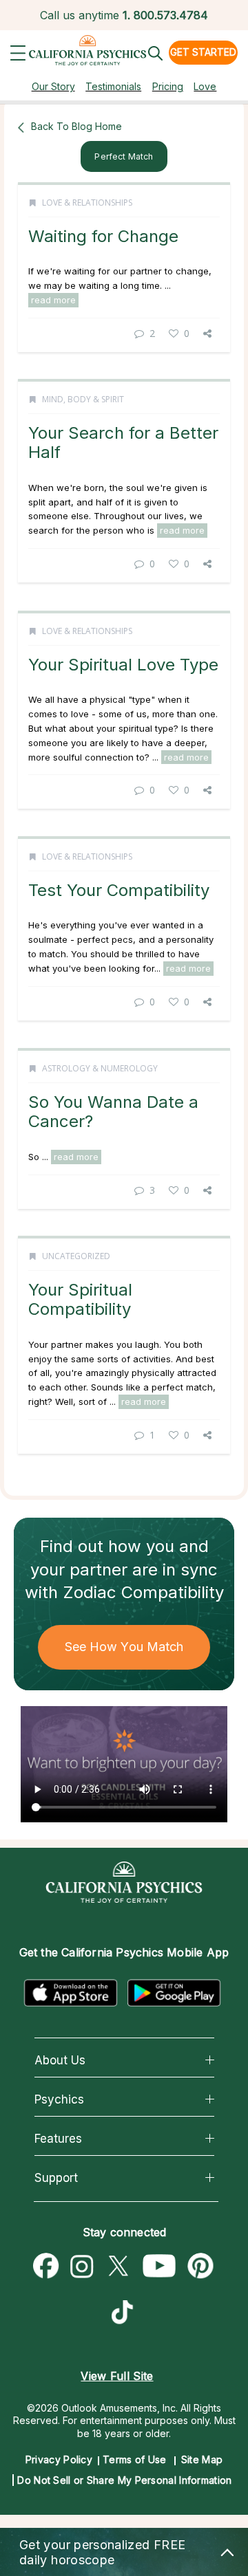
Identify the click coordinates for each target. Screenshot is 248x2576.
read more (53, 300)
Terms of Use (135, 2459)
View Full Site (117, 2376)
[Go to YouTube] (159, 2267)
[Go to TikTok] (125, 2314)
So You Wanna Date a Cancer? (113, 1112)
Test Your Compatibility (119, 890)
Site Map (202, 2459)
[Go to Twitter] (118, 2267)
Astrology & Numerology (100, 1068)
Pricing (168, 86)
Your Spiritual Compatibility (80, 1299)
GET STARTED (203, 52)
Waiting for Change (103, 236)
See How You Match (124, 1647)
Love (205, 86)
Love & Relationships (87, 203)
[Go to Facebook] (46, 2267)
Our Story (53, 86)
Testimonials (113, 86)
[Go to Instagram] (82, 2267)
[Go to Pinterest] (201, 2267)
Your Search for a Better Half (123, 443)
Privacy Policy (59, 2459)
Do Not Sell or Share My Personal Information (124, 2480)
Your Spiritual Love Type (123, 665)
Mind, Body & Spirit (83, 399)
